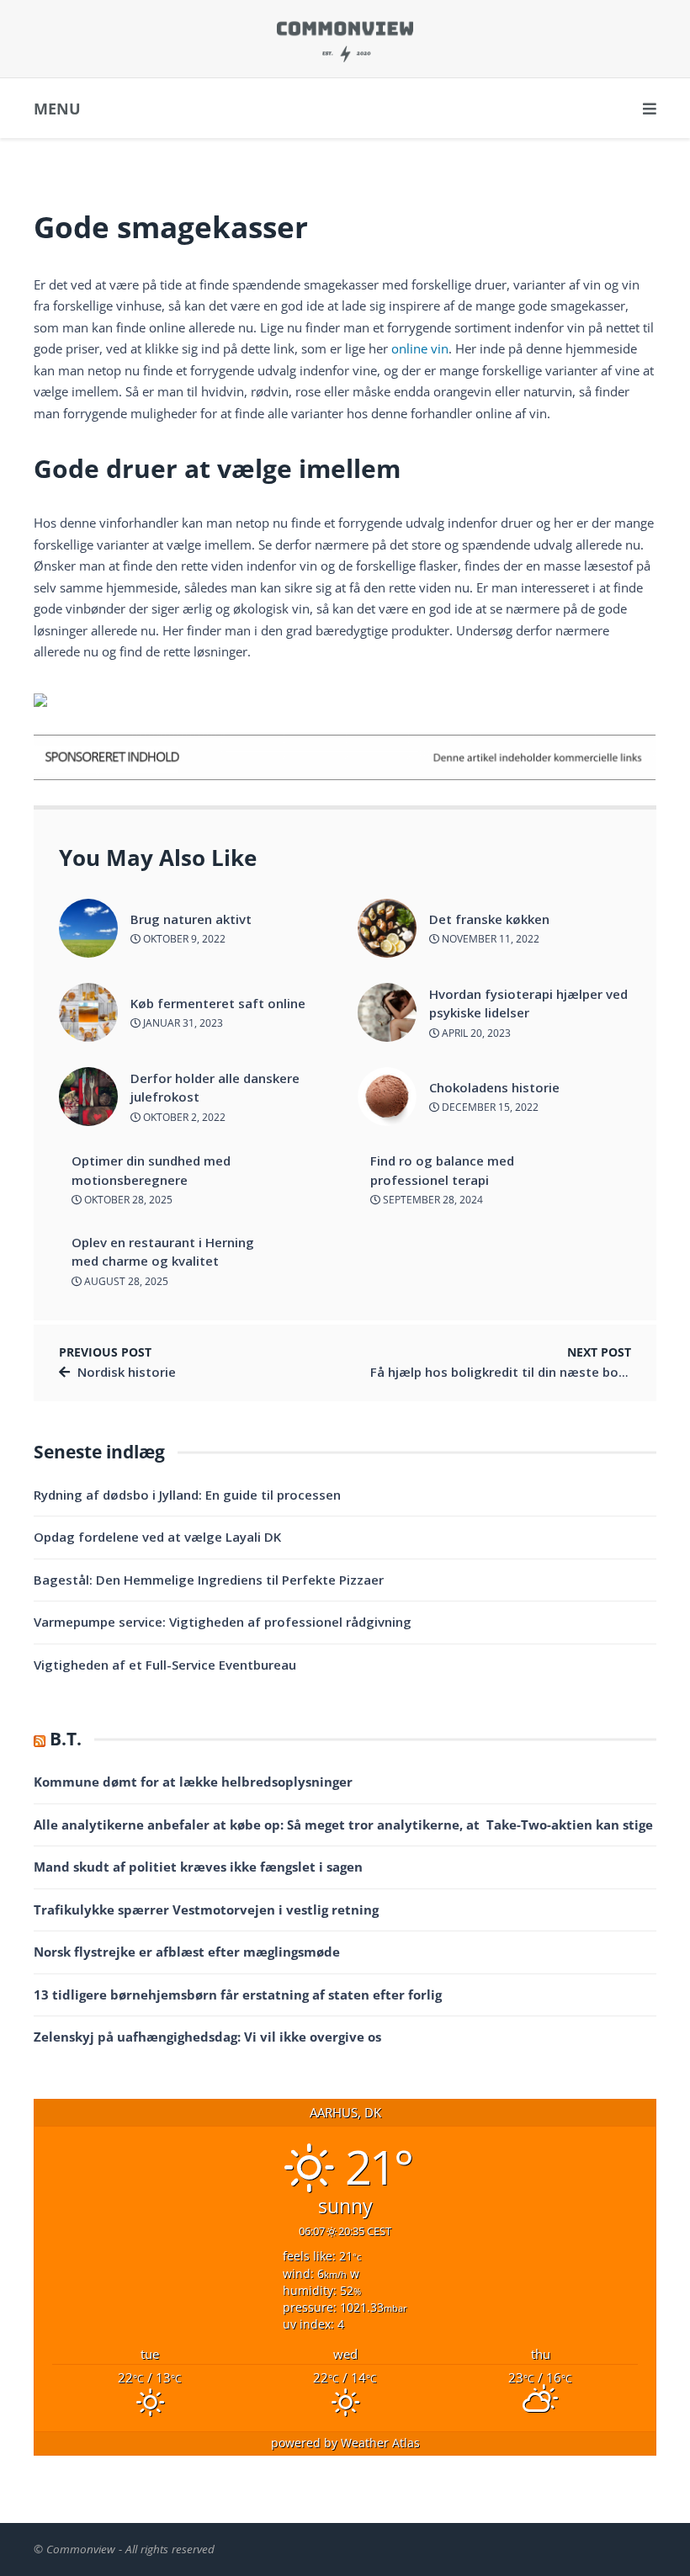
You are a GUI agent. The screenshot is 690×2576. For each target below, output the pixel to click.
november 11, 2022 (489, 939)
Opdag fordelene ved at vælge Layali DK (157, 1537)
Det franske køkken (489, 919)
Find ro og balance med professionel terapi (442, 1170)
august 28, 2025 (125, 1281)
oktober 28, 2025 (127, 1200)
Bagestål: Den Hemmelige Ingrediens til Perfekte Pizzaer (209, 1580)
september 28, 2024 (432, 1200)
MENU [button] (57, 109)
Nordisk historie (127, 1372)
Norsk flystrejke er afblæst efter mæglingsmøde (187, 1952)
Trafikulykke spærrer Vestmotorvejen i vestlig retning (206, 1909)
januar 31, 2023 (182, 1023)
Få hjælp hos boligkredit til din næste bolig (502, 1372)
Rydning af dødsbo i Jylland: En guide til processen (187, 1495)
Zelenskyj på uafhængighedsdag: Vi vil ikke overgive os (207, 2037)
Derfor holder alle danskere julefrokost (215, 1088)
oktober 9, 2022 (183, 939)
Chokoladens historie (494, 1087)
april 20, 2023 (475, 1033)
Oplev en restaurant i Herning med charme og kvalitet (163, 1252)
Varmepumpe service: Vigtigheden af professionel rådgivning (223, 1622)
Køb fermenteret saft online (218, 1003)
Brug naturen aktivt (191, 919)
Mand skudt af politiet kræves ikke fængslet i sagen (198, 1867)
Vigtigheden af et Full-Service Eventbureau (165, 1665)
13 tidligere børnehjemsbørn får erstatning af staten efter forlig (238, 1994)
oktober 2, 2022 (183, 1117)
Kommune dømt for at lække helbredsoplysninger (193, 1782)
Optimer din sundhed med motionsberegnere (151, 1170)
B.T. (66, 1739)
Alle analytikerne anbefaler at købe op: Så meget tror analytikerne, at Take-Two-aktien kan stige (343, 1824)
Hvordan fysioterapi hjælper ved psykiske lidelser (528, 1004)
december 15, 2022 (489, 1107)
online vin (420, 348)
